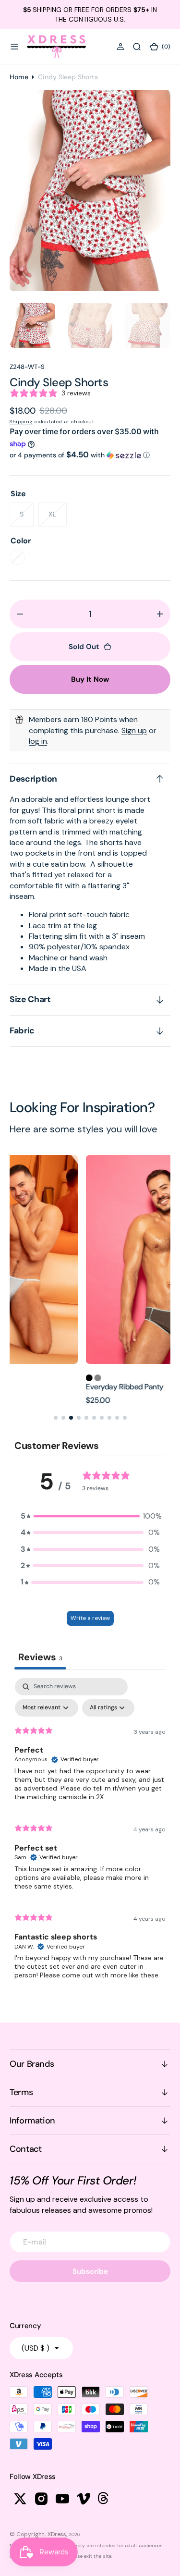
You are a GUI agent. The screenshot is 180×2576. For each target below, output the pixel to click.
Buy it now (90, 679)
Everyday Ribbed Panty (48, 1387)
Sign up (134, 730)
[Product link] (90, 1260)
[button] (14, 47)
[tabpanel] (90, 1833)
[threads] (105, 2499)
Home (19, 77)
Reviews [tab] (40, 1657)
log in (38, 741)
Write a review (90, 1618)
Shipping (21, 422)
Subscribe (90, 2271)
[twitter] (20, 2499)
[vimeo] (84, 2499)
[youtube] (62, 2499)
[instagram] (41, 2499)
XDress (57, 2534)
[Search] (137, 47)
